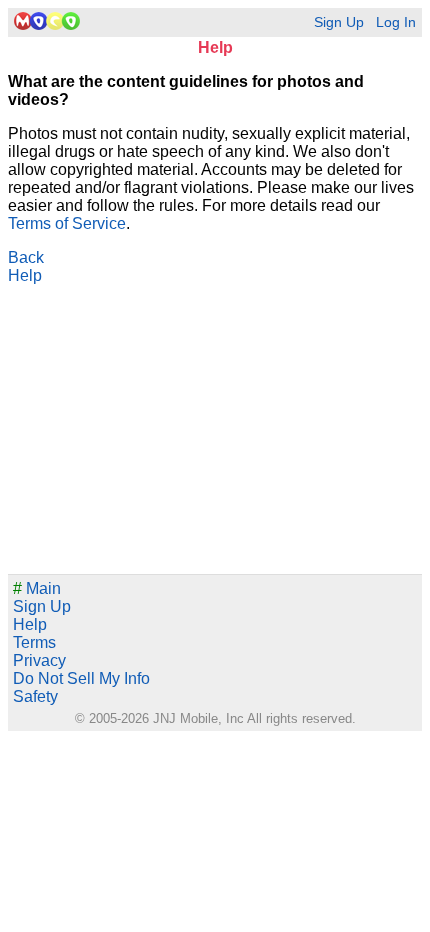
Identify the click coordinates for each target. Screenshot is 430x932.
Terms (34, 642)
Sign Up (339, 22)
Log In (396, 22)
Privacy (39, 660)
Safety (35, 696)
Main (37, 588)
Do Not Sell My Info (81, 678)
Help (25, 275)
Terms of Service (67, 223)
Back (26, 257)
